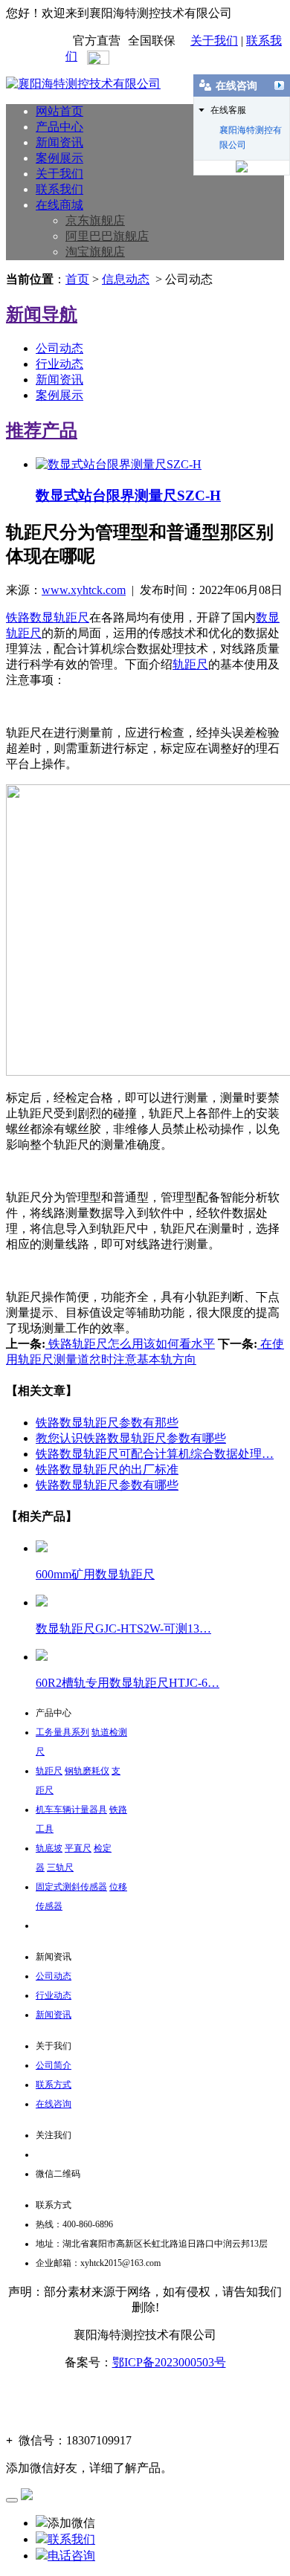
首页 (77, 279)
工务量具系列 (62, 1732)
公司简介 (54, 2065)
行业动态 (59, 364)
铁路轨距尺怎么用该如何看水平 (130, 1344)
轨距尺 (190, 664)
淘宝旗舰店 (95, 252)
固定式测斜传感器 (71, 1887)
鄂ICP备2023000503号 (169, 2362)
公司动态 (59, 348)
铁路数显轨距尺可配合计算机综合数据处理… (155, 1454)
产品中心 (59, 127)
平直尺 (78, 1848)
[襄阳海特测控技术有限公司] (83, 84)
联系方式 (54, 2085)
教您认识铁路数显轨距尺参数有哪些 (131, 1438)
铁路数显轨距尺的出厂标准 (107, 1469)
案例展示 (59, 158)
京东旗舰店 (95, 220)
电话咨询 (71, 2556)
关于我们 (214, 41)
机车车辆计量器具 (71, 1810)
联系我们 (59, 189)
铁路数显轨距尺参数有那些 (107, 1423)
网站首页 (59, 111)
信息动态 (126, 279)
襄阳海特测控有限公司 (251, 131)
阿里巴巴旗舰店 (107, 236)
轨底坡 (49, 1848)
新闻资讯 (59, 142)
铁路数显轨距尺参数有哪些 (107, 1485)
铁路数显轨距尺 (48, 617)
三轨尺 (60, 1868)
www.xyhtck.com (84, 590)
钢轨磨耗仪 (87, 1771)
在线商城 (59, 205)
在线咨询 (54, 2104)
